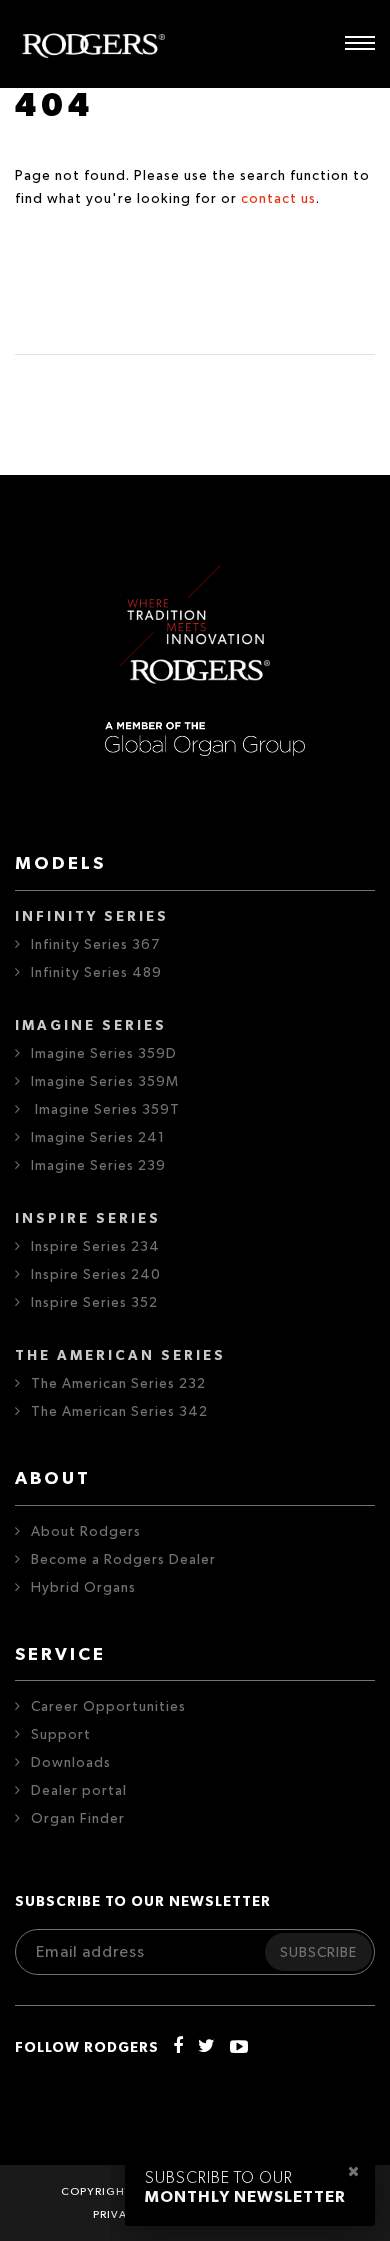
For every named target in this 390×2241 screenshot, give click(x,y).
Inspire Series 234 (95, 1247)
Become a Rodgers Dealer (123, 1560)
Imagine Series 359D (104, 1054)
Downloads (71, 1763)
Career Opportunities (108, 1707)
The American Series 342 (119, 1412)
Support (61, 1735)
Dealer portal (79, 1791)
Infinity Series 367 (95, 945)
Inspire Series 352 (94, 1303)
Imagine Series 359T (105, 1110)
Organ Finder (78, 1819)
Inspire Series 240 (96, 1275)
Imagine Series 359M (105, 1082)
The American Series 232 (118, 1384)
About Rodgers (86, 1532)
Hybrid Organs (83, 1588)
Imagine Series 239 (98, 1166)
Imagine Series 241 (98, 1138)
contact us (278, 199)
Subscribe (318, 1953)
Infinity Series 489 (96, 973)
